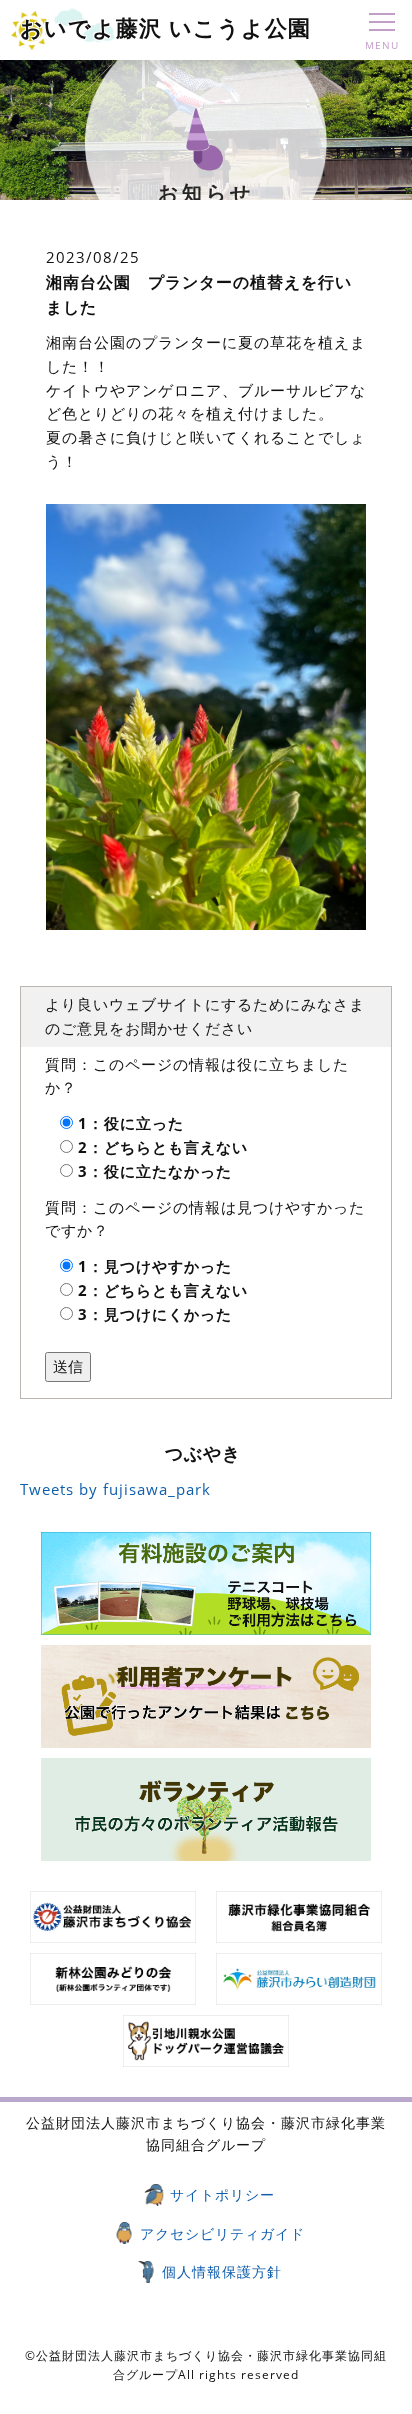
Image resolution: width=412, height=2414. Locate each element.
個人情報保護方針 (222, 2271)
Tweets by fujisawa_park (115, 1489)
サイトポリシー (222, 2194)
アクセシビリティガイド (222, 2233)
